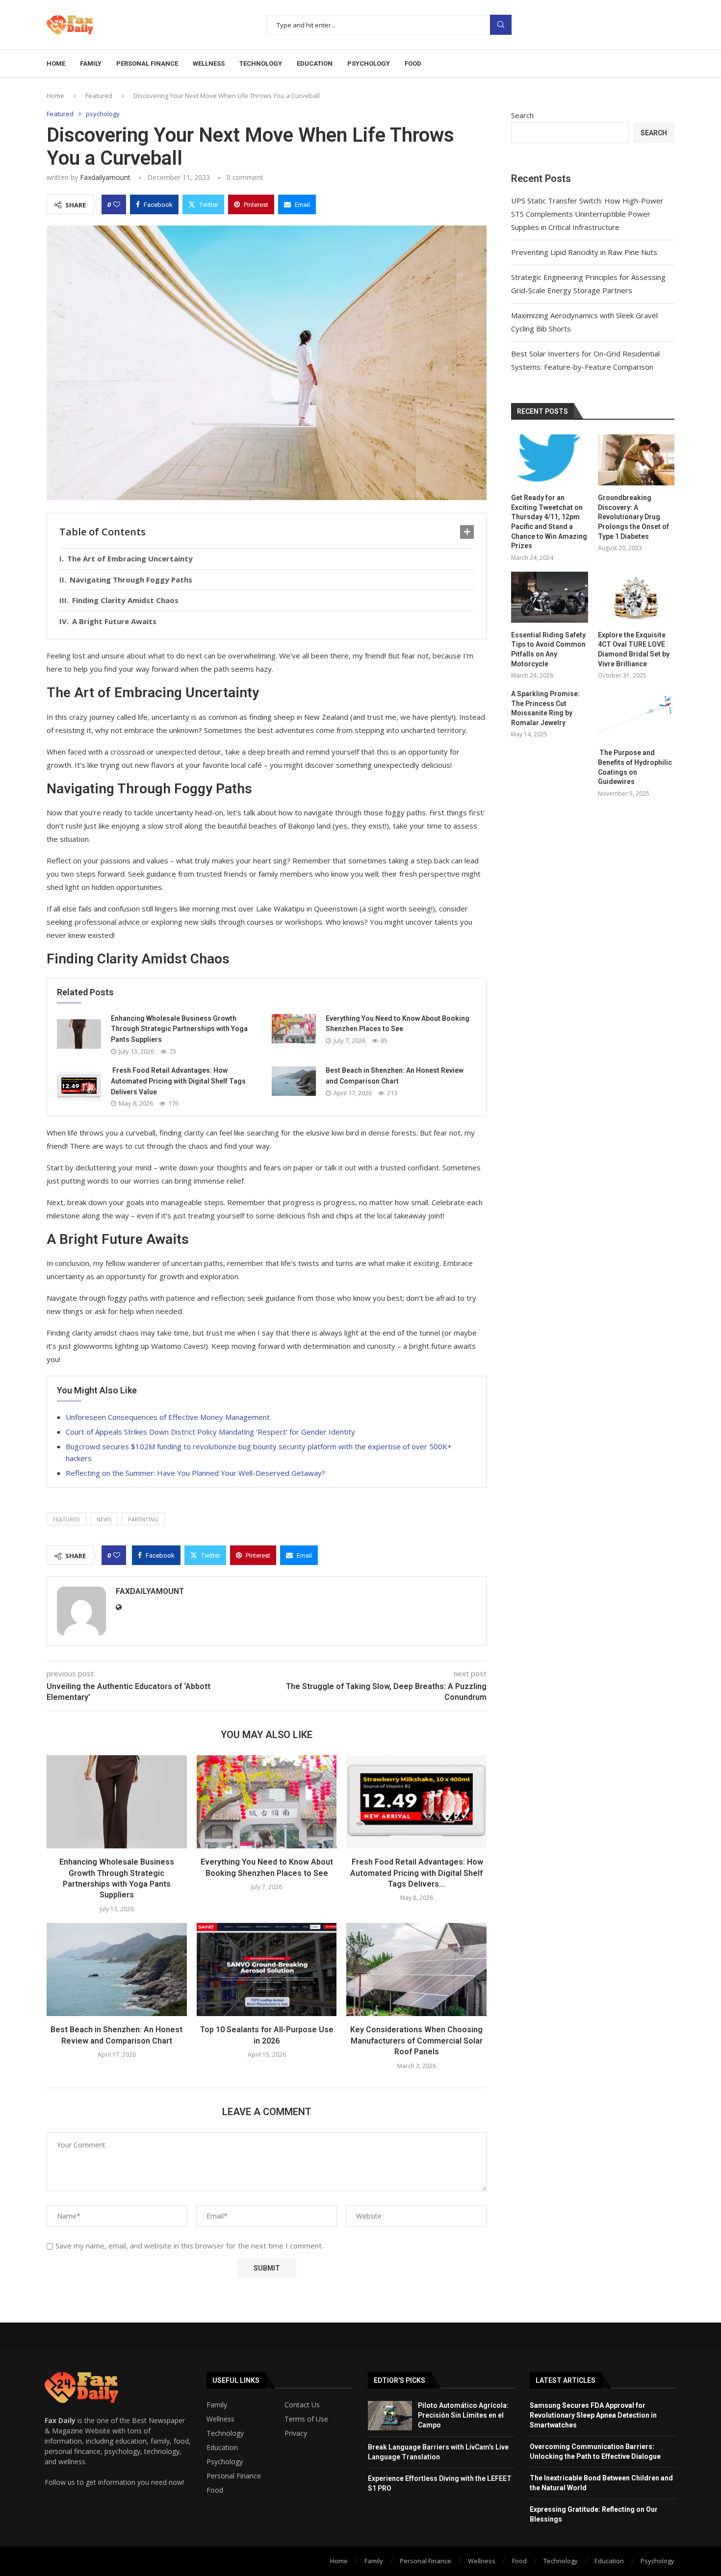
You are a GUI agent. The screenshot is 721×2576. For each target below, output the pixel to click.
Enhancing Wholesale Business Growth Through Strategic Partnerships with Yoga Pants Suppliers (179, 1029)
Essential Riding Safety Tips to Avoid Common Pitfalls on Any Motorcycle (548, 649)
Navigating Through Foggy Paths (131, 580)
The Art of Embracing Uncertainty (130, 558)
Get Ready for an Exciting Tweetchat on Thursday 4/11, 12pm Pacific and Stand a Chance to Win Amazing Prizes (549, 522)
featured (66, 1519)
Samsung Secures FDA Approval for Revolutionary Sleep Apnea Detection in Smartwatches (593, 2415)
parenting (143, 1519)
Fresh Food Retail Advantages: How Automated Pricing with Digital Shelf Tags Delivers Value (178, 1081)
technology (261, 63)
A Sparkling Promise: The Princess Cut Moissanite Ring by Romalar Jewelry (545, 708)
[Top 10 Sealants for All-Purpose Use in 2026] (267, 1970)
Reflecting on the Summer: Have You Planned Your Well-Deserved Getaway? (195, 1473)
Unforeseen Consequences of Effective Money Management (168, 1417)
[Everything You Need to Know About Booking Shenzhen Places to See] (294, 1029)
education (315, 63)
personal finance (147, 63)
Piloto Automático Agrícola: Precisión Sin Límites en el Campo (463, 2415)
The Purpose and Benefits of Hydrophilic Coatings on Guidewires (635, 767)
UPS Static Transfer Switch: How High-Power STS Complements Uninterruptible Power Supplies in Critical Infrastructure (587, 214)
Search (501, 25)
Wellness (220, 2419)
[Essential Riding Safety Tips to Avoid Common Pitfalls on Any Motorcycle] (549, 597)
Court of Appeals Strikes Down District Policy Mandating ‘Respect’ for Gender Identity (210, 1432)
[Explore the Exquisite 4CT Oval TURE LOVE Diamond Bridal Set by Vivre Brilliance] (636, 597)
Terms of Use (306, 2419)
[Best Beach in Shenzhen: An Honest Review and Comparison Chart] (294, 1081)
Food (215, 2490)
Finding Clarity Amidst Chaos (125, 600)
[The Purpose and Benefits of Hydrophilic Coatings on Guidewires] (636, 715)
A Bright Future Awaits (114, 621)
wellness (209, 63)
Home (56, 63)
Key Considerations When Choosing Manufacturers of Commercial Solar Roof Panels (416, 2041)
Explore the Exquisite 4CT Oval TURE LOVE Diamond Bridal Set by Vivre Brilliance (634, 649)
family (91, 63)
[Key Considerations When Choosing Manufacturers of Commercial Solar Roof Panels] (416, 1970)
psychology (369, 63)
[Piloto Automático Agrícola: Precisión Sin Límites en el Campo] (390, 2416)
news (104, 1519)
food (413, 63)
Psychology (225, 2462)
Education (222, 2448)
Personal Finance (234, 2476)
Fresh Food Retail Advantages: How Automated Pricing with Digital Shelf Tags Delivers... (416, 1873)
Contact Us (302, 2405)
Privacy (296, 2433)
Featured (99, 96)
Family (217, 2405)
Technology (225, 2433)
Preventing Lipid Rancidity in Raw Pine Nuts (584, 252)
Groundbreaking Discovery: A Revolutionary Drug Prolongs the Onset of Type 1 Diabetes (633, 517)
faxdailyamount (105, 177)
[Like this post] (117, 204)
